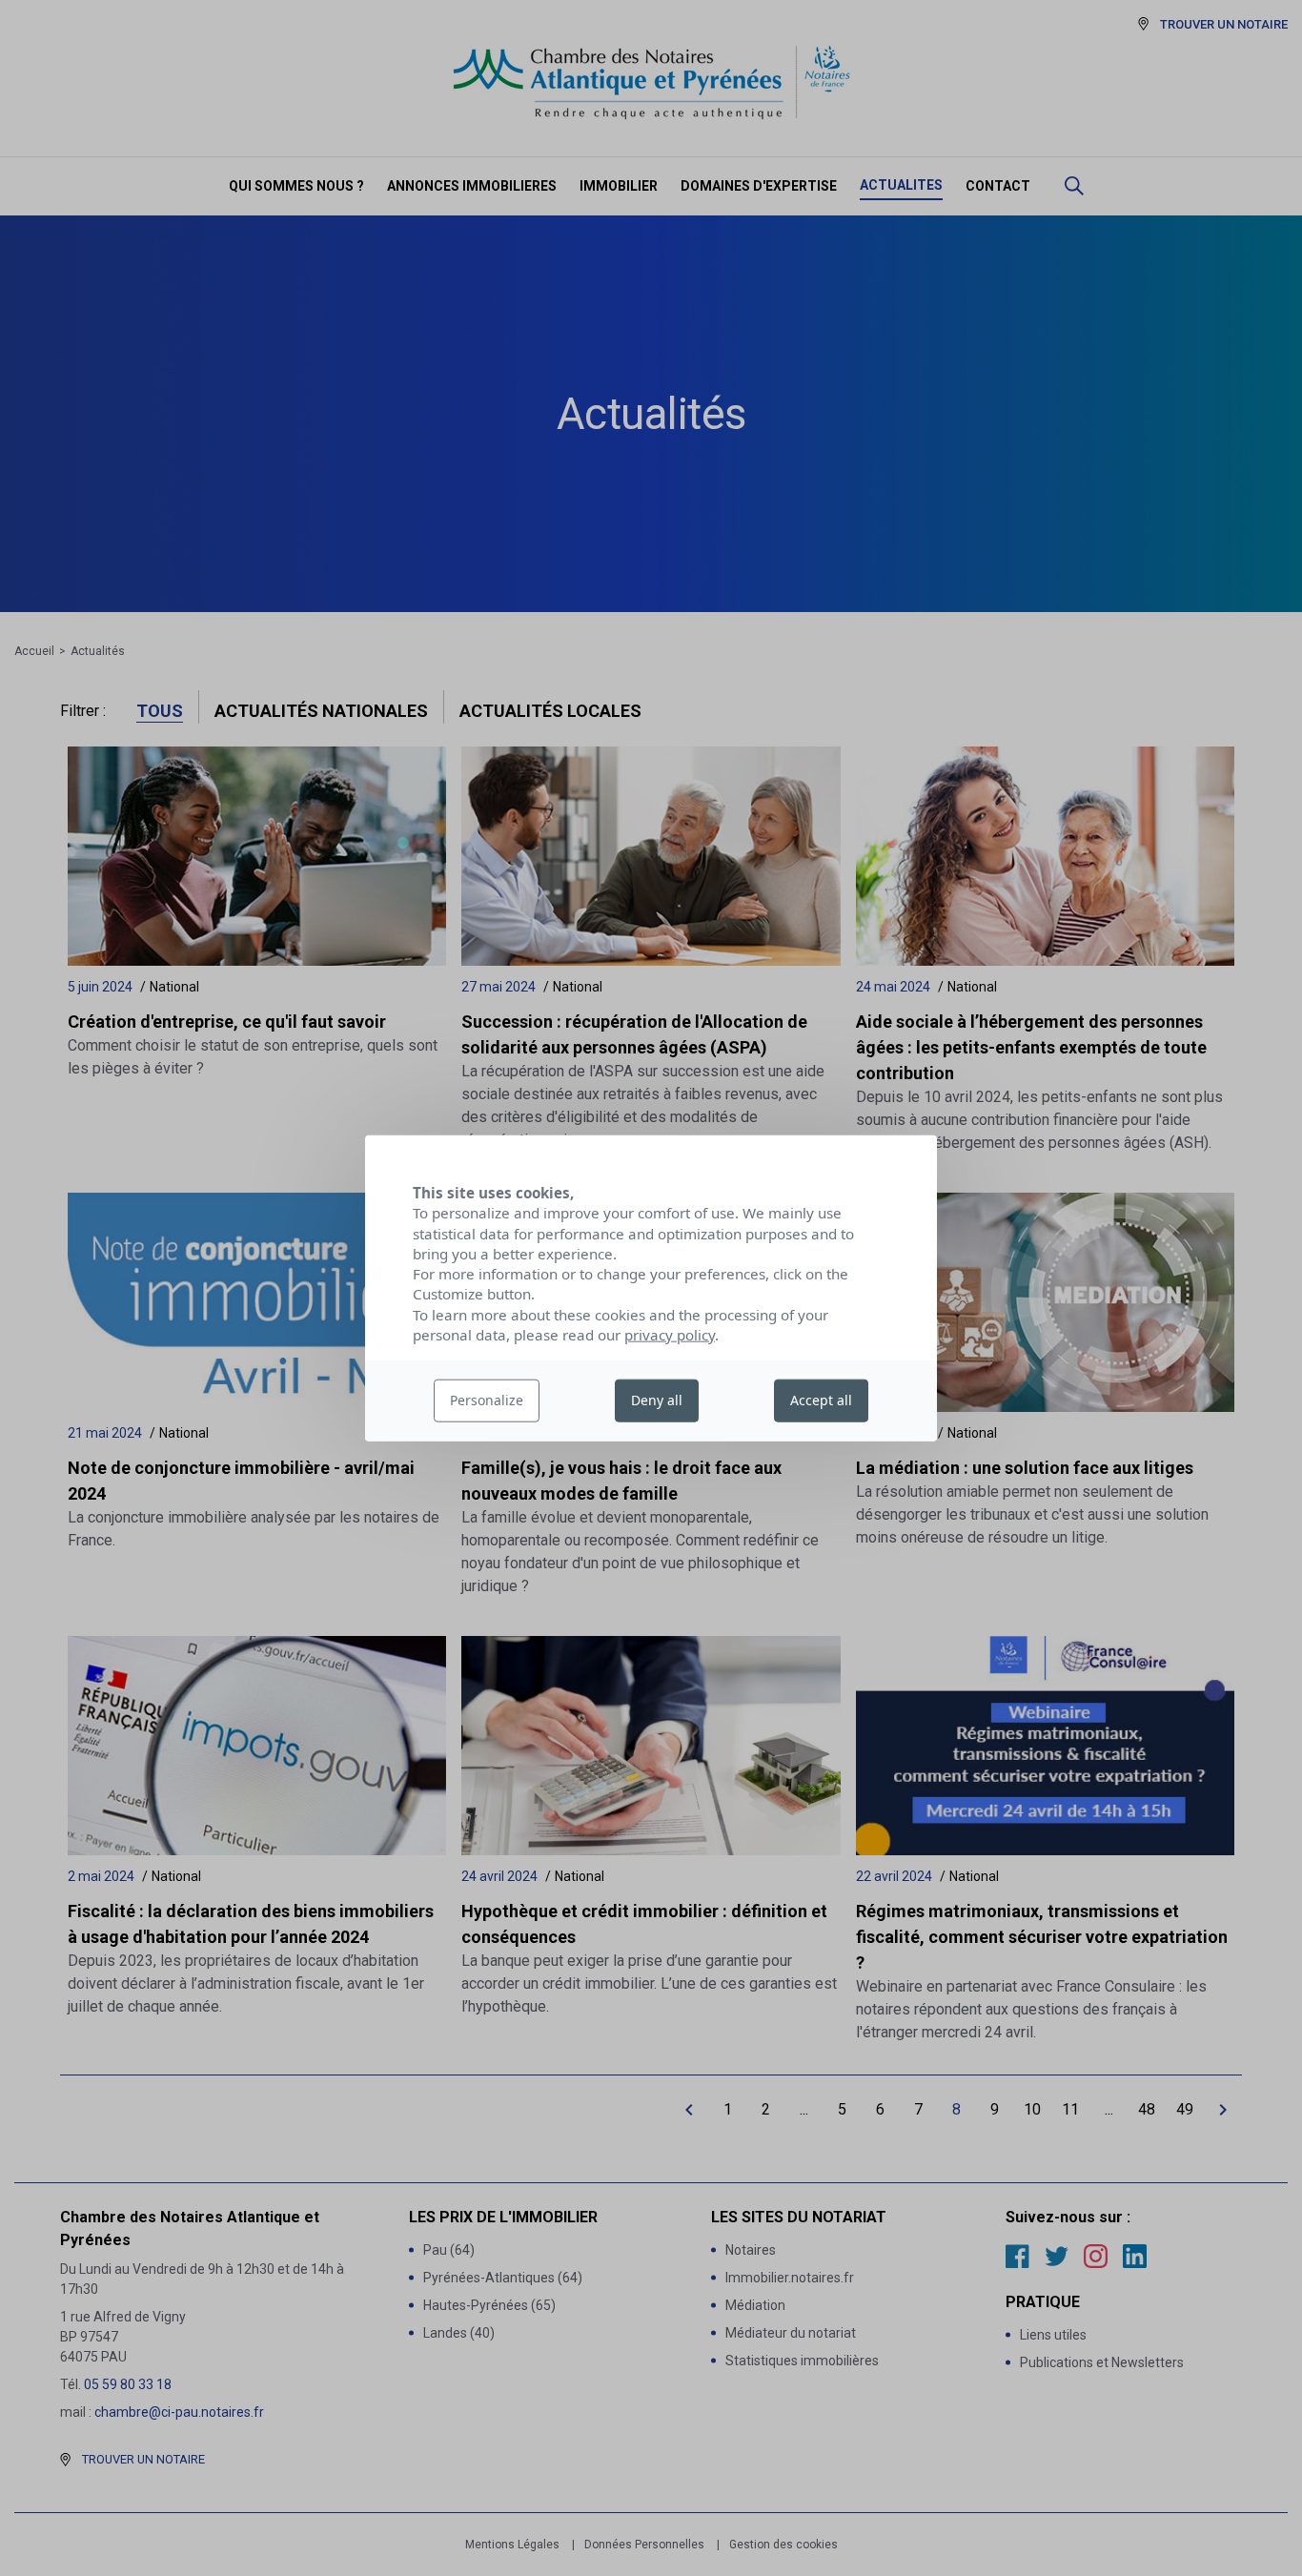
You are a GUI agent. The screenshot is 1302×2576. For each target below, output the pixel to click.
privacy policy (670, 1335)
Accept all (821, 1400)
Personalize (487, 1400)
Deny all (657, 1400)
